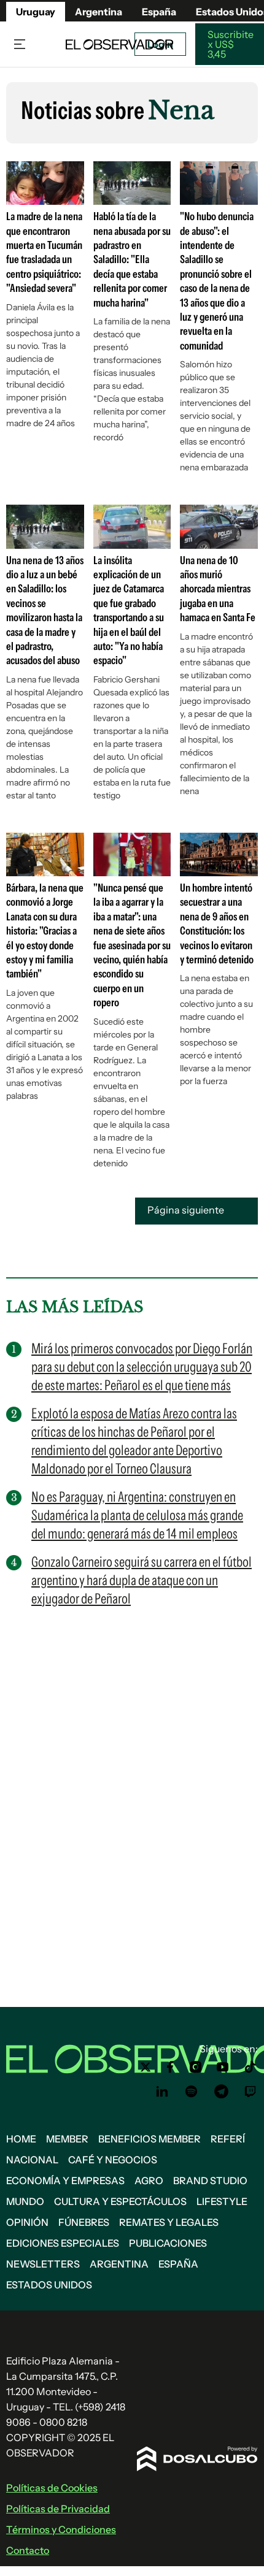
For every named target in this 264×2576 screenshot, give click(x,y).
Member (67, 2139)
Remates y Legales (169, 2222)
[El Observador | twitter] (146, 2067)
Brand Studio (210, 2180)
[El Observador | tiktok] (250, 2067)
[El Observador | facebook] (170, 2067)
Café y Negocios (113, 2160)
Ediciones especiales (63, 2243)
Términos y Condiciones (61, 2529)
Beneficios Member (149, 2139)
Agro (149, 2180)
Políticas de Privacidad (58, 2509)
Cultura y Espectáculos (120, 2201)
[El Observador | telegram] (221, 2092)
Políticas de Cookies (52, 2488)
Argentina (99, 12)
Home (21, 2139)
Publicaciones (168, 2243)
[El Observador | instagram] (196, 2067)
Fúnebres (84, 2222)
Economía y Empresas (65, 2180)
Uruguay (36, 12)
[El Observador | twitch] (250, 2092)
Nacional (32, 2160)
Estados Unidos (49, 2285)
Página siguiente (187, 1210)
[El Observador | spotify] (192, 2092)
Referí (228, 2139)
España (178, 2264)
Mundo (25, 2201)
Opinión (27, 2222)
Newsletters (43, 2264)
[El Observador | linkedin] (162, 2092)
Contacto (28, 2550)
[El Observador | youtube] (223, 2067)
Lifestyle (222, 2201)
